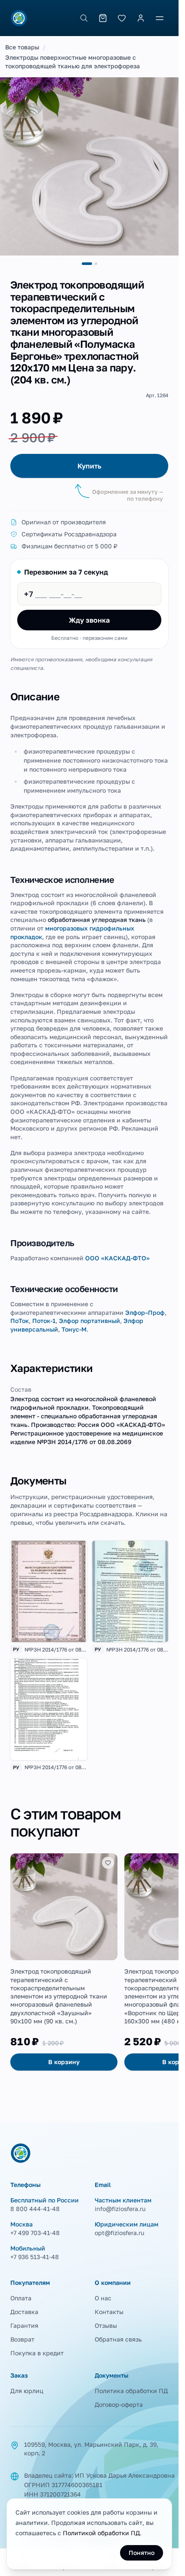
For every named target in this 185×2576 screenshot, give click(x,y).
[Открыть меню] (160, 18)
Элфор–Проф (145, 1312)
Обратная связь (118, 2339)
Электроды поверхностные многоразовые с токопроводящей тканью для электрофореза (72, 62)
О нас (103, 2298)
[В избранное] (108, 1863)
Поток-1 (44, 1321)
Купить (89, 466)
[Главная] (19, 18)
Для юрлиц (27, 2391)
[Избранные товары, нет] (122, 18)
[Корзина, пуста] (103, 18)
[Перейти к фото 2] (96, 264)
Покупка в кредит (37, 2353)
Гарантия (24, 2325)
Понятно (142, 2553)
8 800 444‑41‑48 (35, 2209)
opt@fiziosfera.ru (119, 2233)
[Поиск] (84, 18)
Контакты (109, 2312)
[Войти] (141, 18)
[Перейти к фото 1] (87, 264)
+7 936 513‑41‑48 (35, 2257)
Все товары (22, 47)
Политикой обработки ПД (101, 2533)
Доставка (24, 2312)
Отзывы (106, 2325)
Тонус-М (74, 1329)
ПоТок (20, 1321)
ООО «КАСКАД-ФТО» (117, 1258)
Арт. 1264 (157, 395)
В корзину (64, 2062)
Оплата (21, 2298)
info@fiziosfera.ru (120, 2209)
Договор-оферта (119, 2404)
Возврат (22, 2339)
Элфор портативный (89, 1321)
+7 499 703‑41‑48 (35, 2233)
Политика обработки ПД (131, 2391)
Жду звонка (89, 620)
